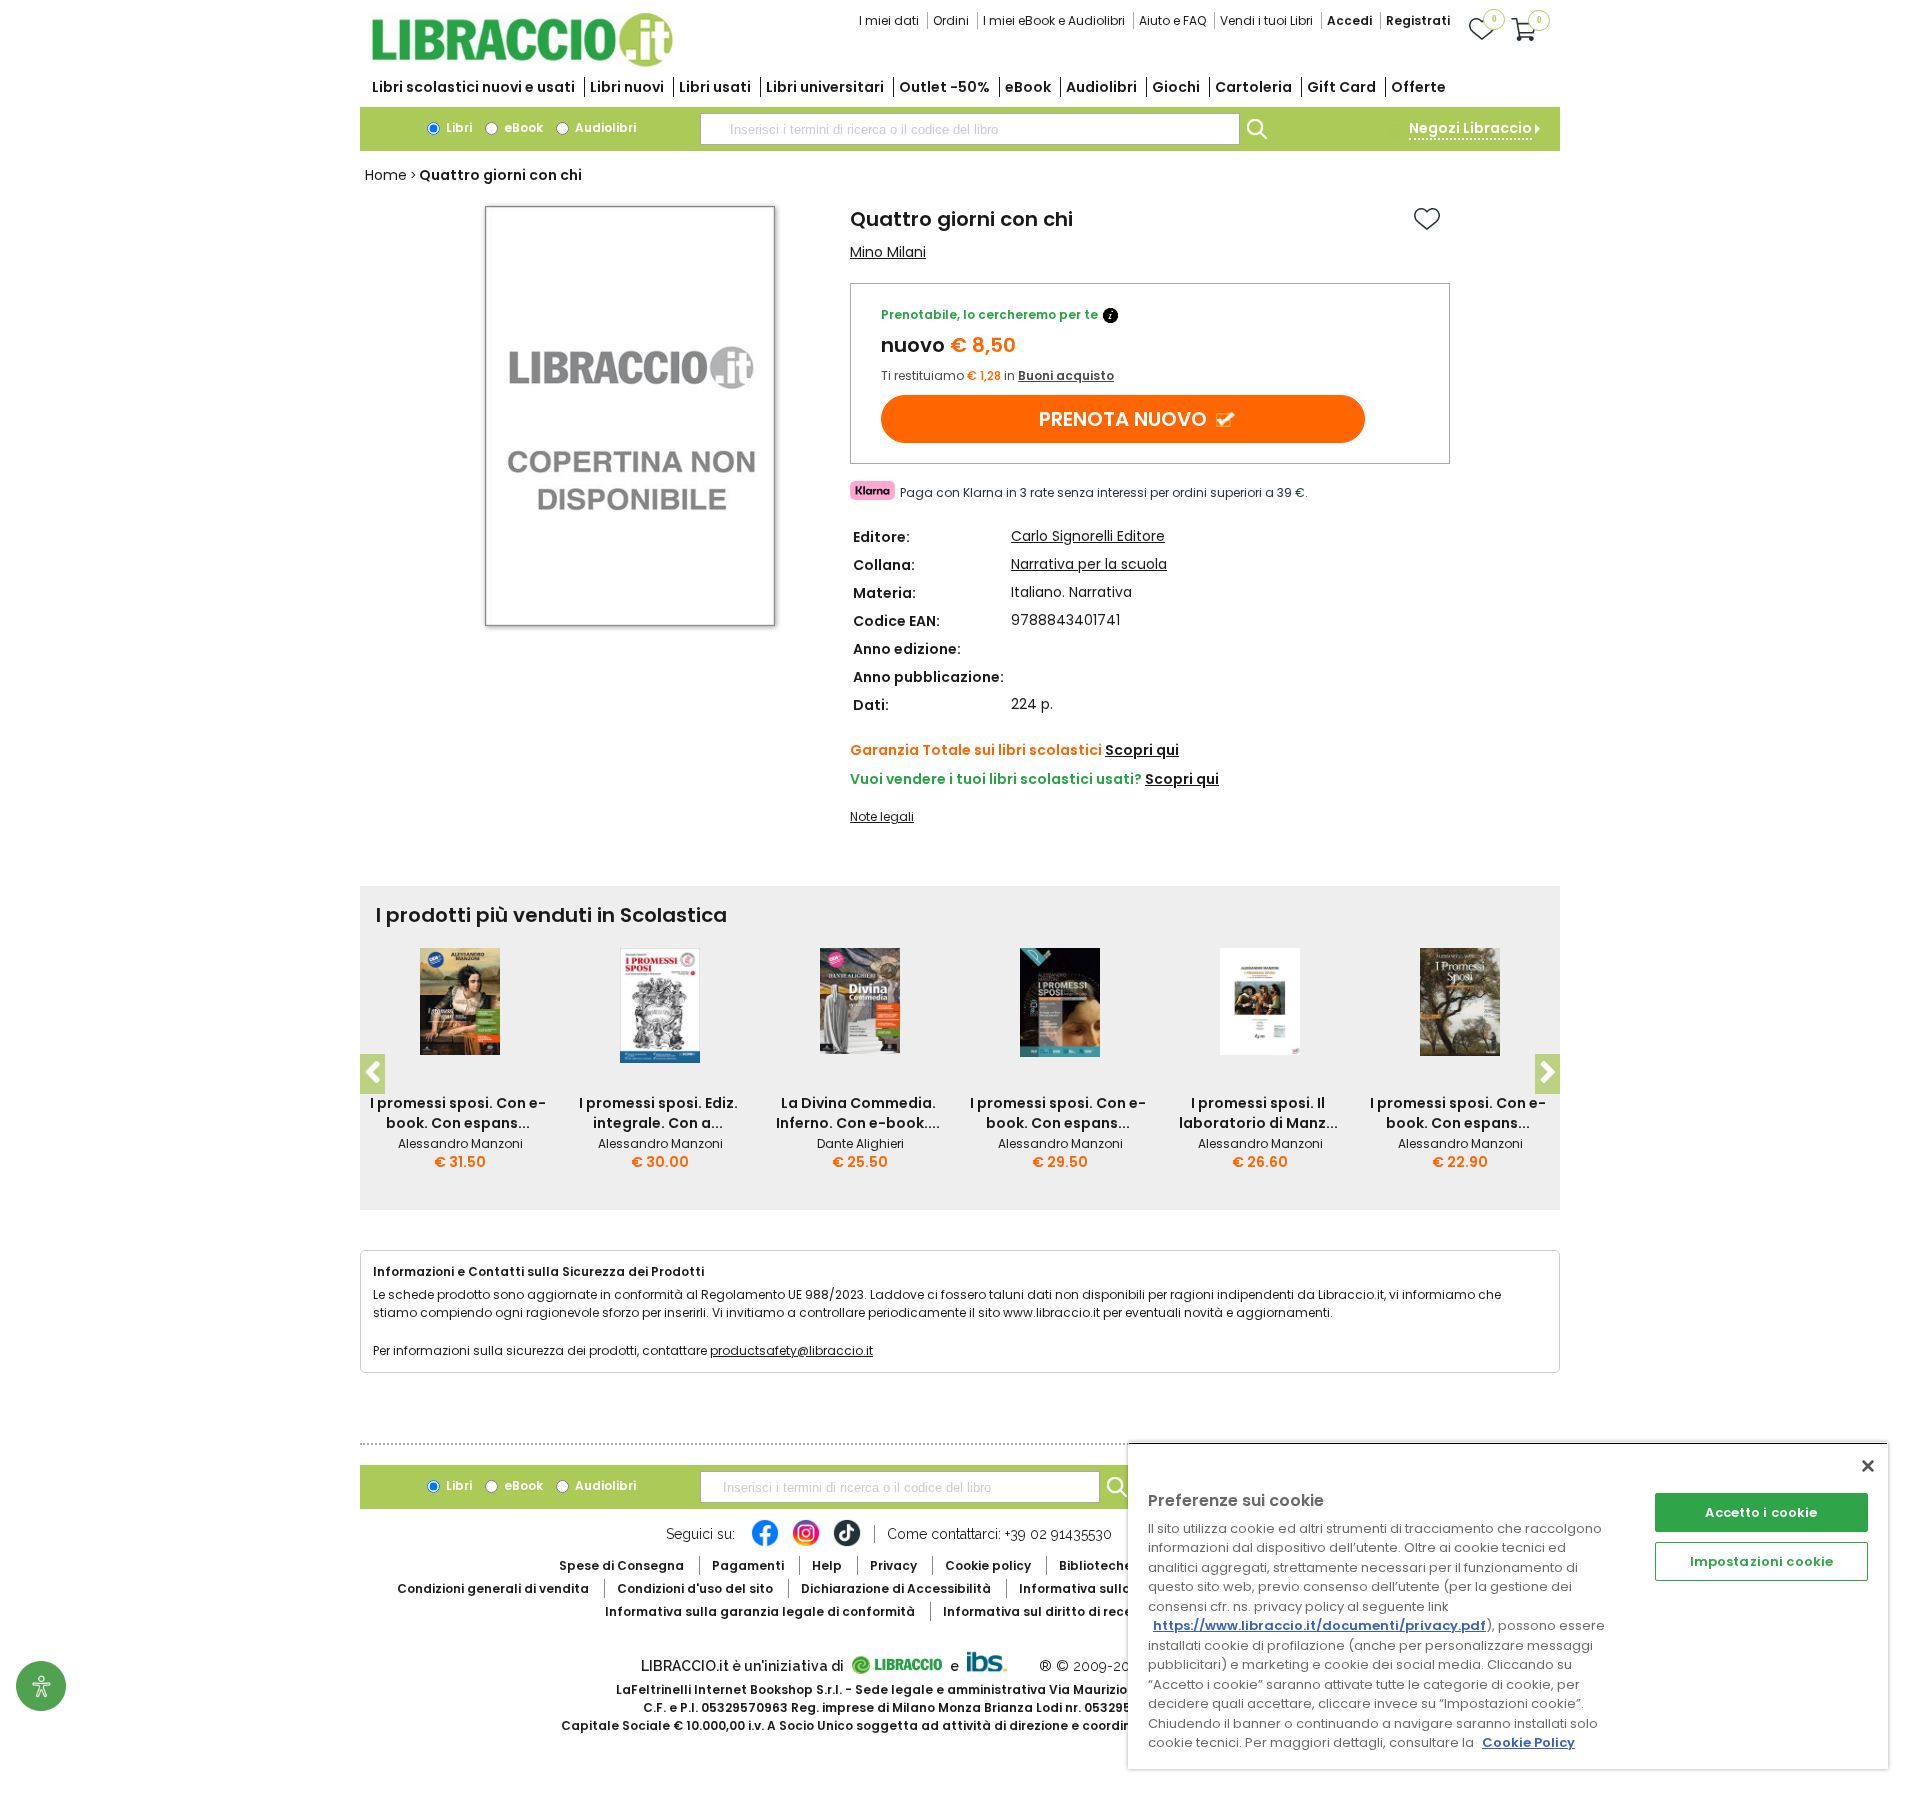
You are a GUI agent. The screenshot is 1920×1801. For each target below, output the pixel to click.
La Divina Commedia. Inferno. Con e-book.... (858, 1113)
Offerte (1418, 87)
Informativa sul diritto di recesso (1048, 1611)
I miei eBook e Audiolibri (1054, 20)
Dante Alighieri (860, 1143)
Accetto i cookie (1761, 1512)
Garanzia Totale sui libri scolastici (976, 750)
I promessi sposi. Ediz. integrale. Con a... (658, 1113)
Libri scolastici (473, 87)
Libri (457, 127)
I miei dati (889, 20)
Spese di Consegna (621, 1565)
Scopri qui (1142, 750)
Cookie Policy (1528, 1742)
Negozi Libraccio (1470, 128)
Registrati (1418, 20)
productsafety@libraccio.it (791, 1350)
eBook (1028, 87)
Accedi (1349, 20)
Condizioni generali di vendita (493, 1588)
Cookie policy (988, 1565)
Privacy (893, 1565)
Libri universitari (825, 87)
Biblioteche (1095, 1565)
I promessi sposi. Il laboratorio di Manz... (1258, 1113)
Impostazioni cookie (1761, 1561)
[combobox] (970, 129)
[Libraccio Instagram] (806, 1543)
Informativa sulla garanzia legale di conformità (760, 1611)
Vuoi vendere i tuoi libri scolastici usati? (996, 779)
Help (827, 1565)
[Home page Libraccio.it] (522, 62)
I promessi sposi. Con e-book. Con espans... (458, 1113)
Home (386, 175)
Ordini (951, 20)
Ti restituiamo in (997, 375)
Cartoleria (1253, 87)
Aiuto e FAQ (1172, 20)
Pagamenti (748, 1565)
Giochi (1176, 87)
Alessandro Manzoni (460, 1143)
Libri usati (715, 87)
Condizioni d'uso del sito (695, 1588)
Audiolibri (1101, 87)
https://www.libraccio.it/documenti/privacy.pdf (1319, 1625)
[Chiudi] (1868, 1466)
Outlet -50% (944, 87)
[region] (1508, 1605)
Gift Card (1341, 87)
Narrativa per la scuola (1089, 564)
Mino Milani (888, 252)
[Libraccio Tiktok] (847, 1543)
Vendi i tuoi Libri (1266, 20)
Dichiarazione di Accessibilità (896, 1588)
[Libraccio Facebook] (765, 1543)
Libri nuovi (627, 87)
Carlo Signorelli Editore (1088, 536)
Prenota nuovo (1123, 419)
